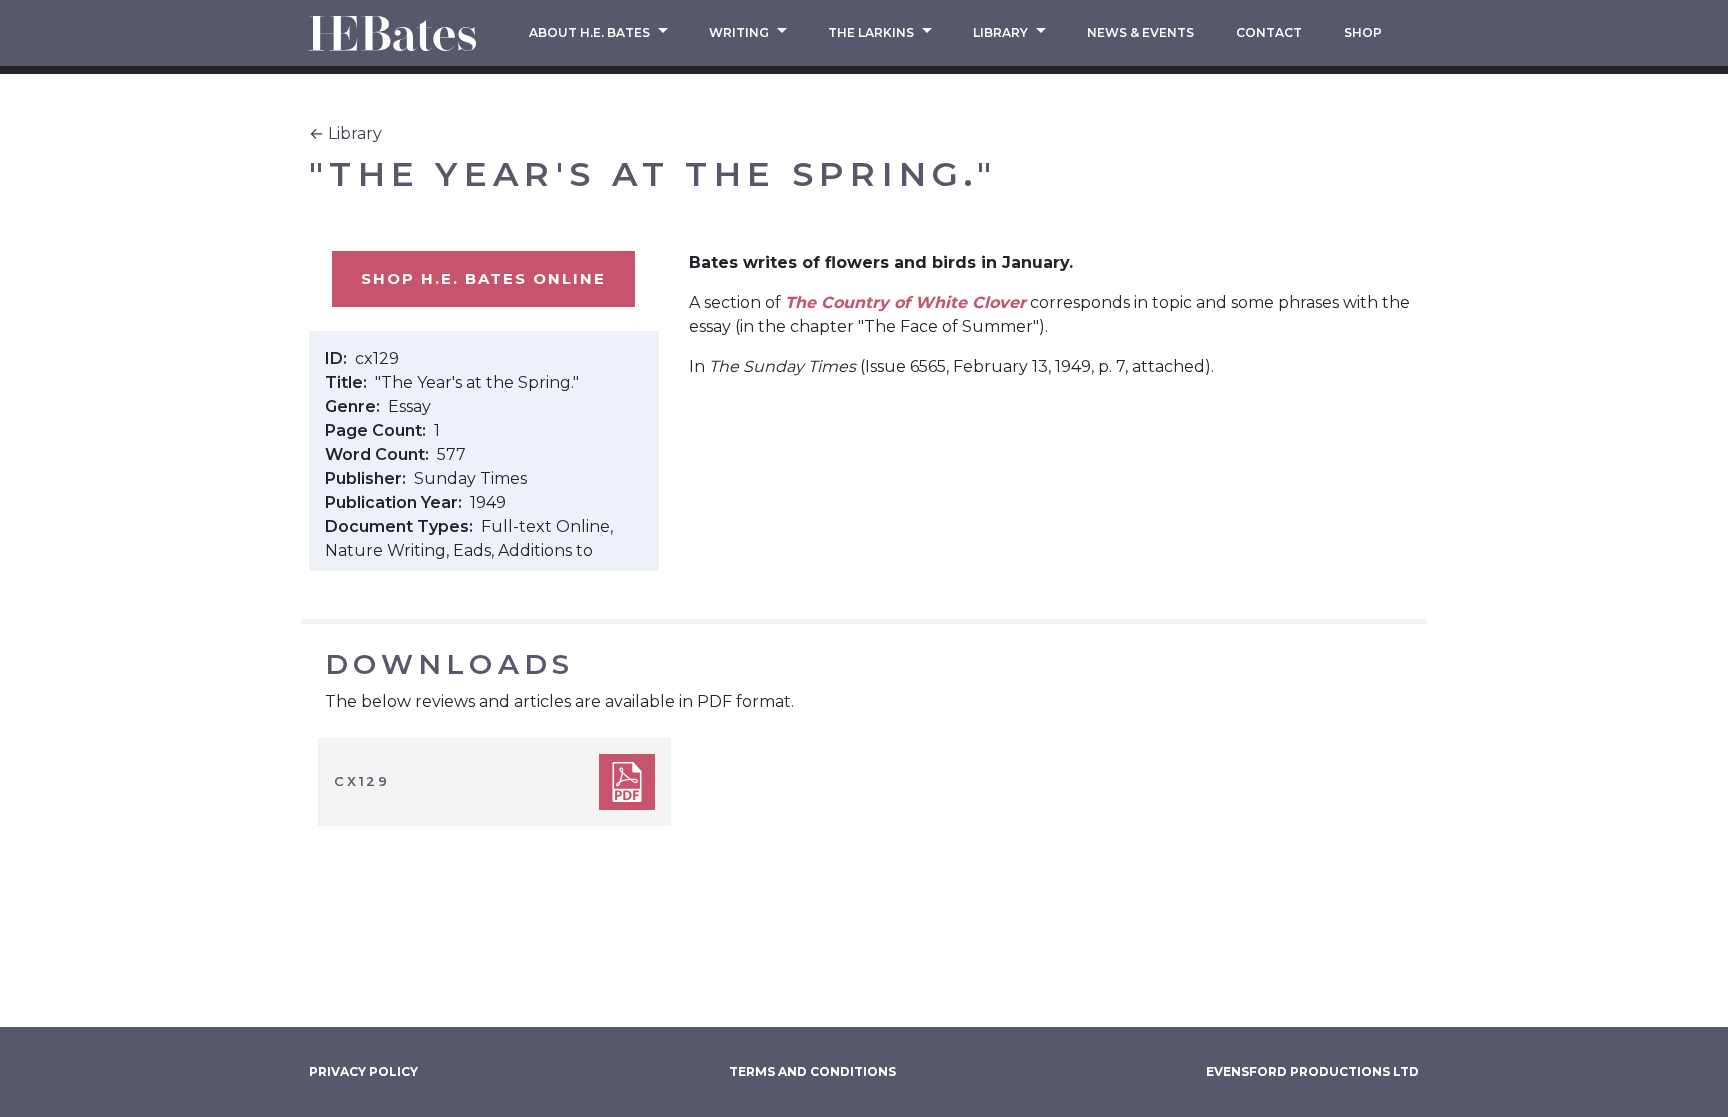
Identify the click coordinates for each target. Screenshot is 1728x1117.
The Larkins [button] (872, 32)
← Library (345, 133)
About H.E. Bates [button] (591, 32)
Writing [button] (740, 32)
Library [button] (1002, 32)
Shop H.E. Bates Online (483, 278)
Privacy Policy (363, 1071)
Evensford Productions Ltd (1312, 1071)
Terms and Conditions (812, 1071)
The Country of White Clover (905, 302)
